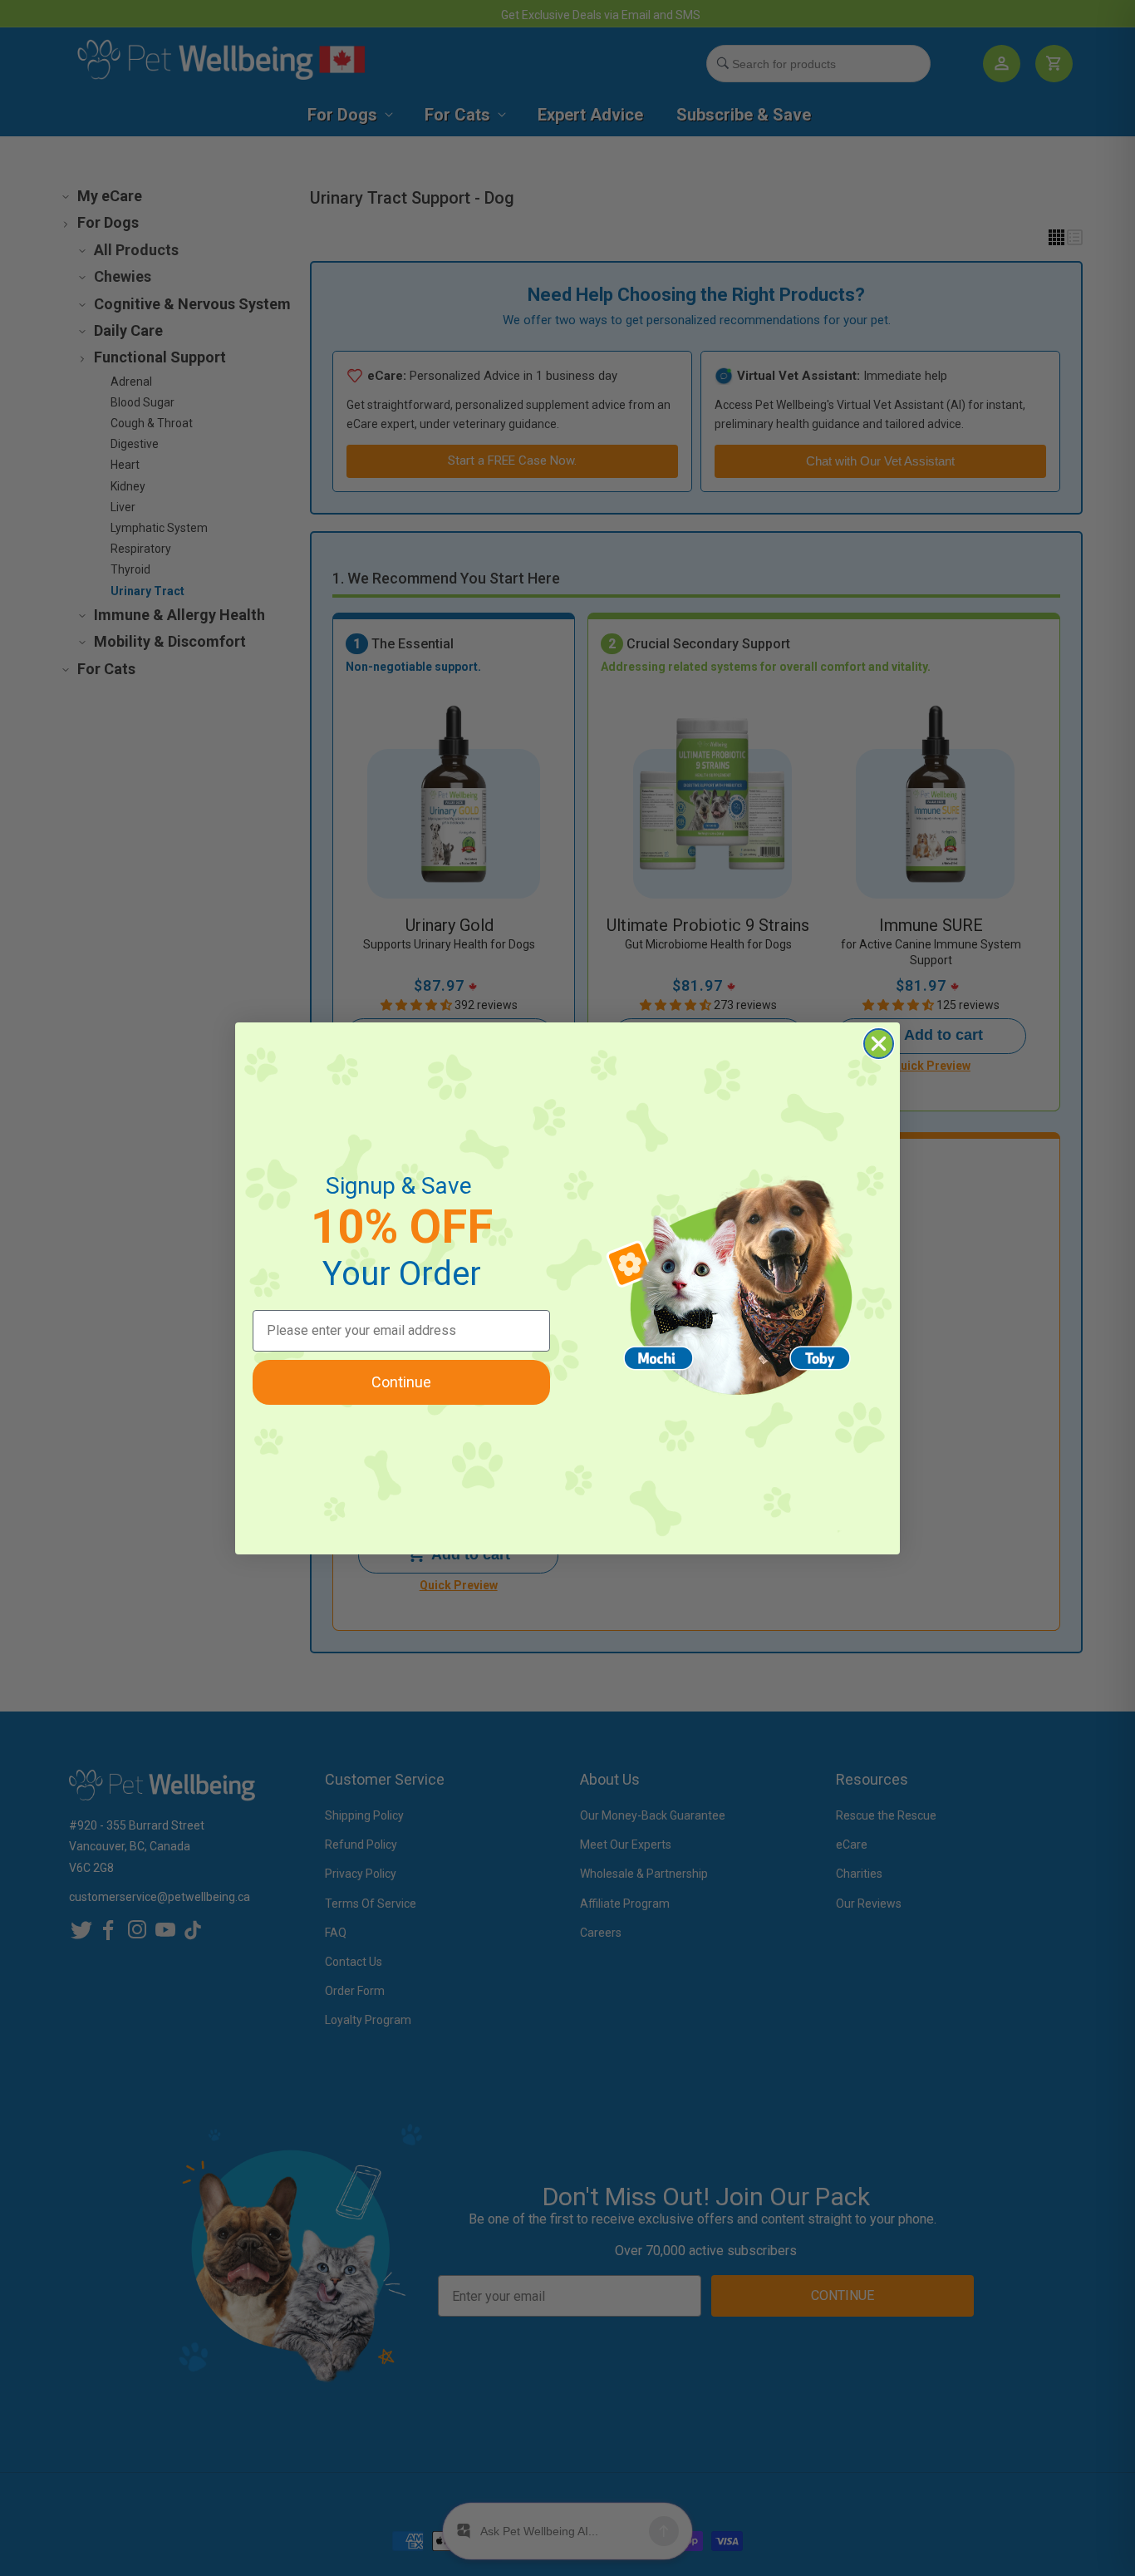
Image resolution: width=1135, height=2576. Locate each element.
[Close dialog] (879, 1044)
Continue (401, 1382)
